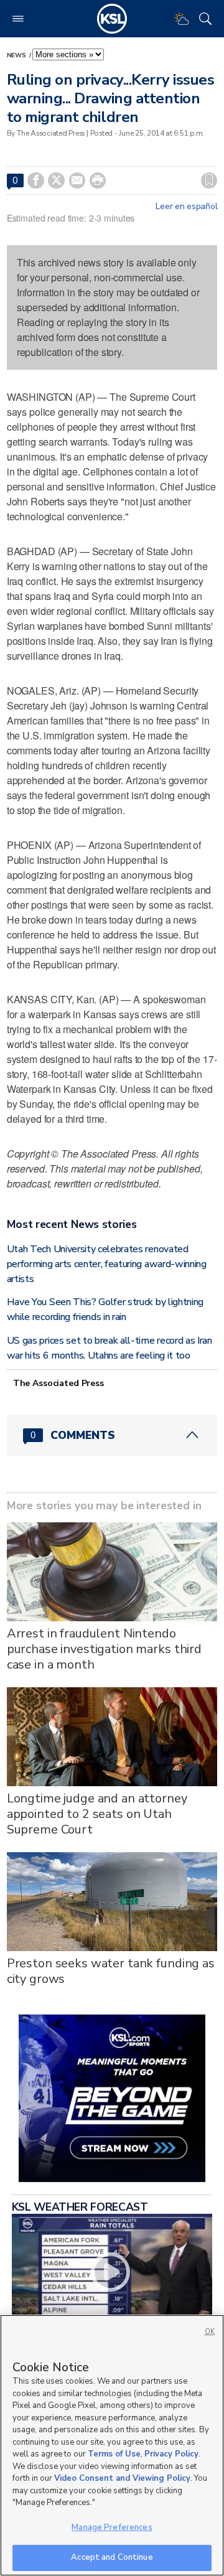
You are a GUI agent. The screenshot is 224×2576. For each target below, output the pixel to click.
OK (210, 2332)
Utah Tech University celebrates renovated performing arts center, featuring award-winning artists (107, 1264)
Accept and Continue (112, 2557)
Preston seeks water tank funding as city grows (111, 1971)
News (17, 55)
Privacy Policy (171, 2454)
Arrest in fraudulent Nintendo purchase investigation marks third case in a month (104, 1649)
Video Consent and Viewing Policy (122, 2478)
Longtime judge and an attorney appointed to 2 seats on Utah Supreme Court (97, 1814)
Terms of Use (114, 2454)
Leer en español (186, 207)
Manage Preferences (112, 2527)
